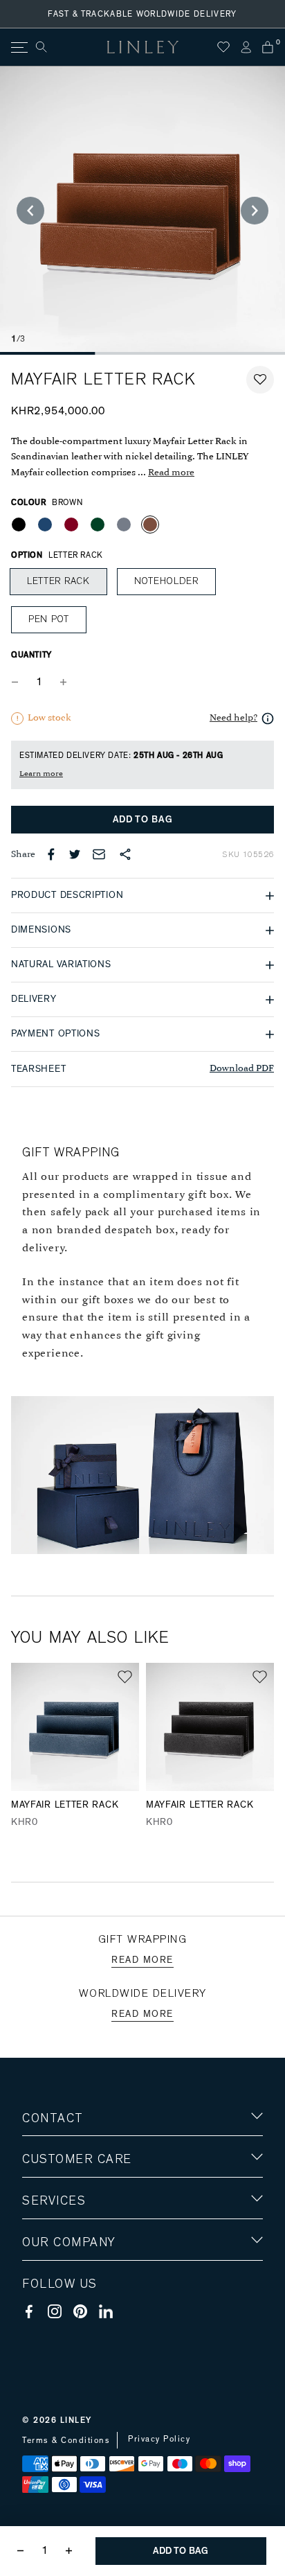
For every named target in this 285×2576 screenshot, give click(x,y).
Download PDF (242, 1069)
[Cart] (268, 47)
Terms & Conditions (66, 2440)
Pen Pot (49, 619)
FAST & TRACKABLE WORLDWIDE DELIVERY (142, 14)
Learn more (41, 774)
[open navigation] (18, 47)
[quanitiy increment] (63, 682)
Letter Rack (58, 581)
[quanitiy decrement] (18, 682)
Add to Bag (143, 820)
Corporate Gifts (63, 2323)
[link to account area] (246, 47)
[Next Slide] (255, 211)
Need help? (233, 718)
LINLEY (76, 2420)
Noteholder (166, 581)
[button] (260, 380)
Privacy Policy (159, 2439)
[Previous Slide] (30, 211)
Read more (171, 473)
